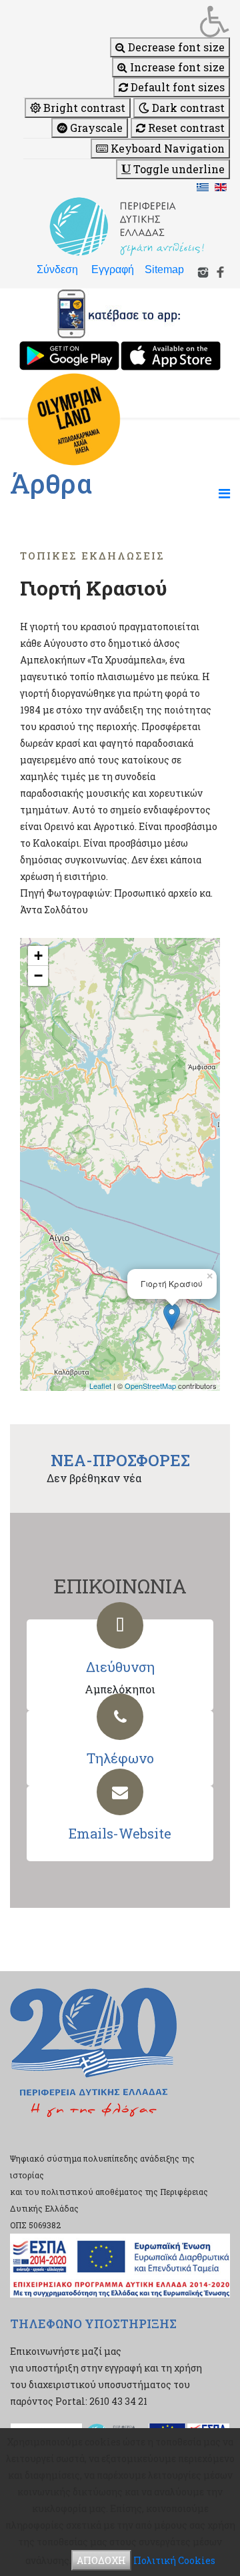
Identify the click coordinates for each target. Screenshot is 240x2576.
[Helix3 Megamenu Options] (224, 493)
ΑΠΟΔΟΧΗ (101, 2560)
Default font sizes (176, 87)
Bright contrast (83, 108)
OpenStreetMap (150, 1386)
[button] (127, 21)
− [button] (38, 976)
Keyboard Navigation (166, 148)
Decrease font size (175, 47)
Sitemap (164, 269)
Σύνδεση (57, 269)
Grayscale (95, 128)
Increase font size (176, 67)
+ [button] (38, 956)
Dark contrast (187, 108)
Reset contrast (185, 128)
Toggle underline (178, 169)
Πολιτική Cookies (174, 2560)
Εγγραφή (113, 269)
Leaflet (100, 1386)
